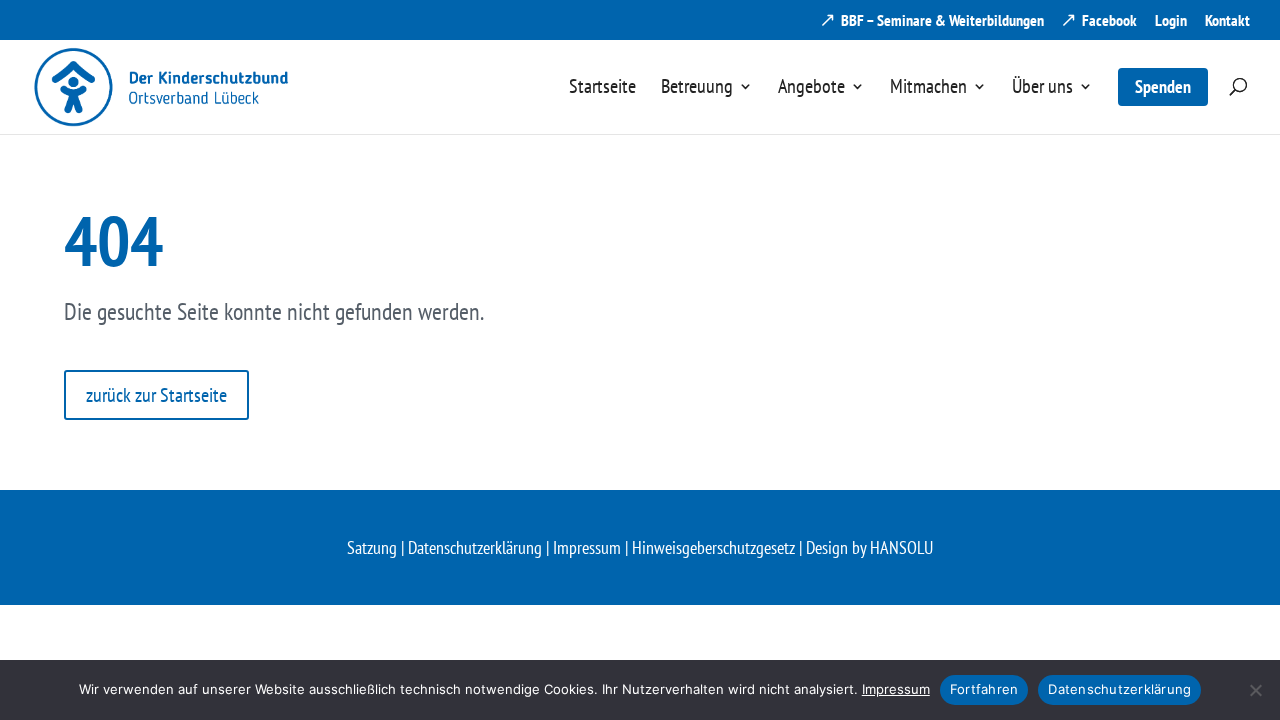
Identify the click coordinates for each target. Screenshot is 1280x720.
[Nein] (1255, 690)
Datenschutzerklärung (475, 547)
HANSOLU (901, 547)
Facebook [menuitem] (1109, 21)
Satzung (372, 547)
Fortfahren (984, 689)
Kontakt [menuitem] (1227, 21)
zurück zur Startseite (156, 395)
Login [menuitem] (1171, 21)
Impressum (587, 547)
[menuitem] (602, 105)
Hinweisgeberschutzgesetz (713, 547)
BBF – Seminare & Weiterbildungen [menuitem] (942, 21)
